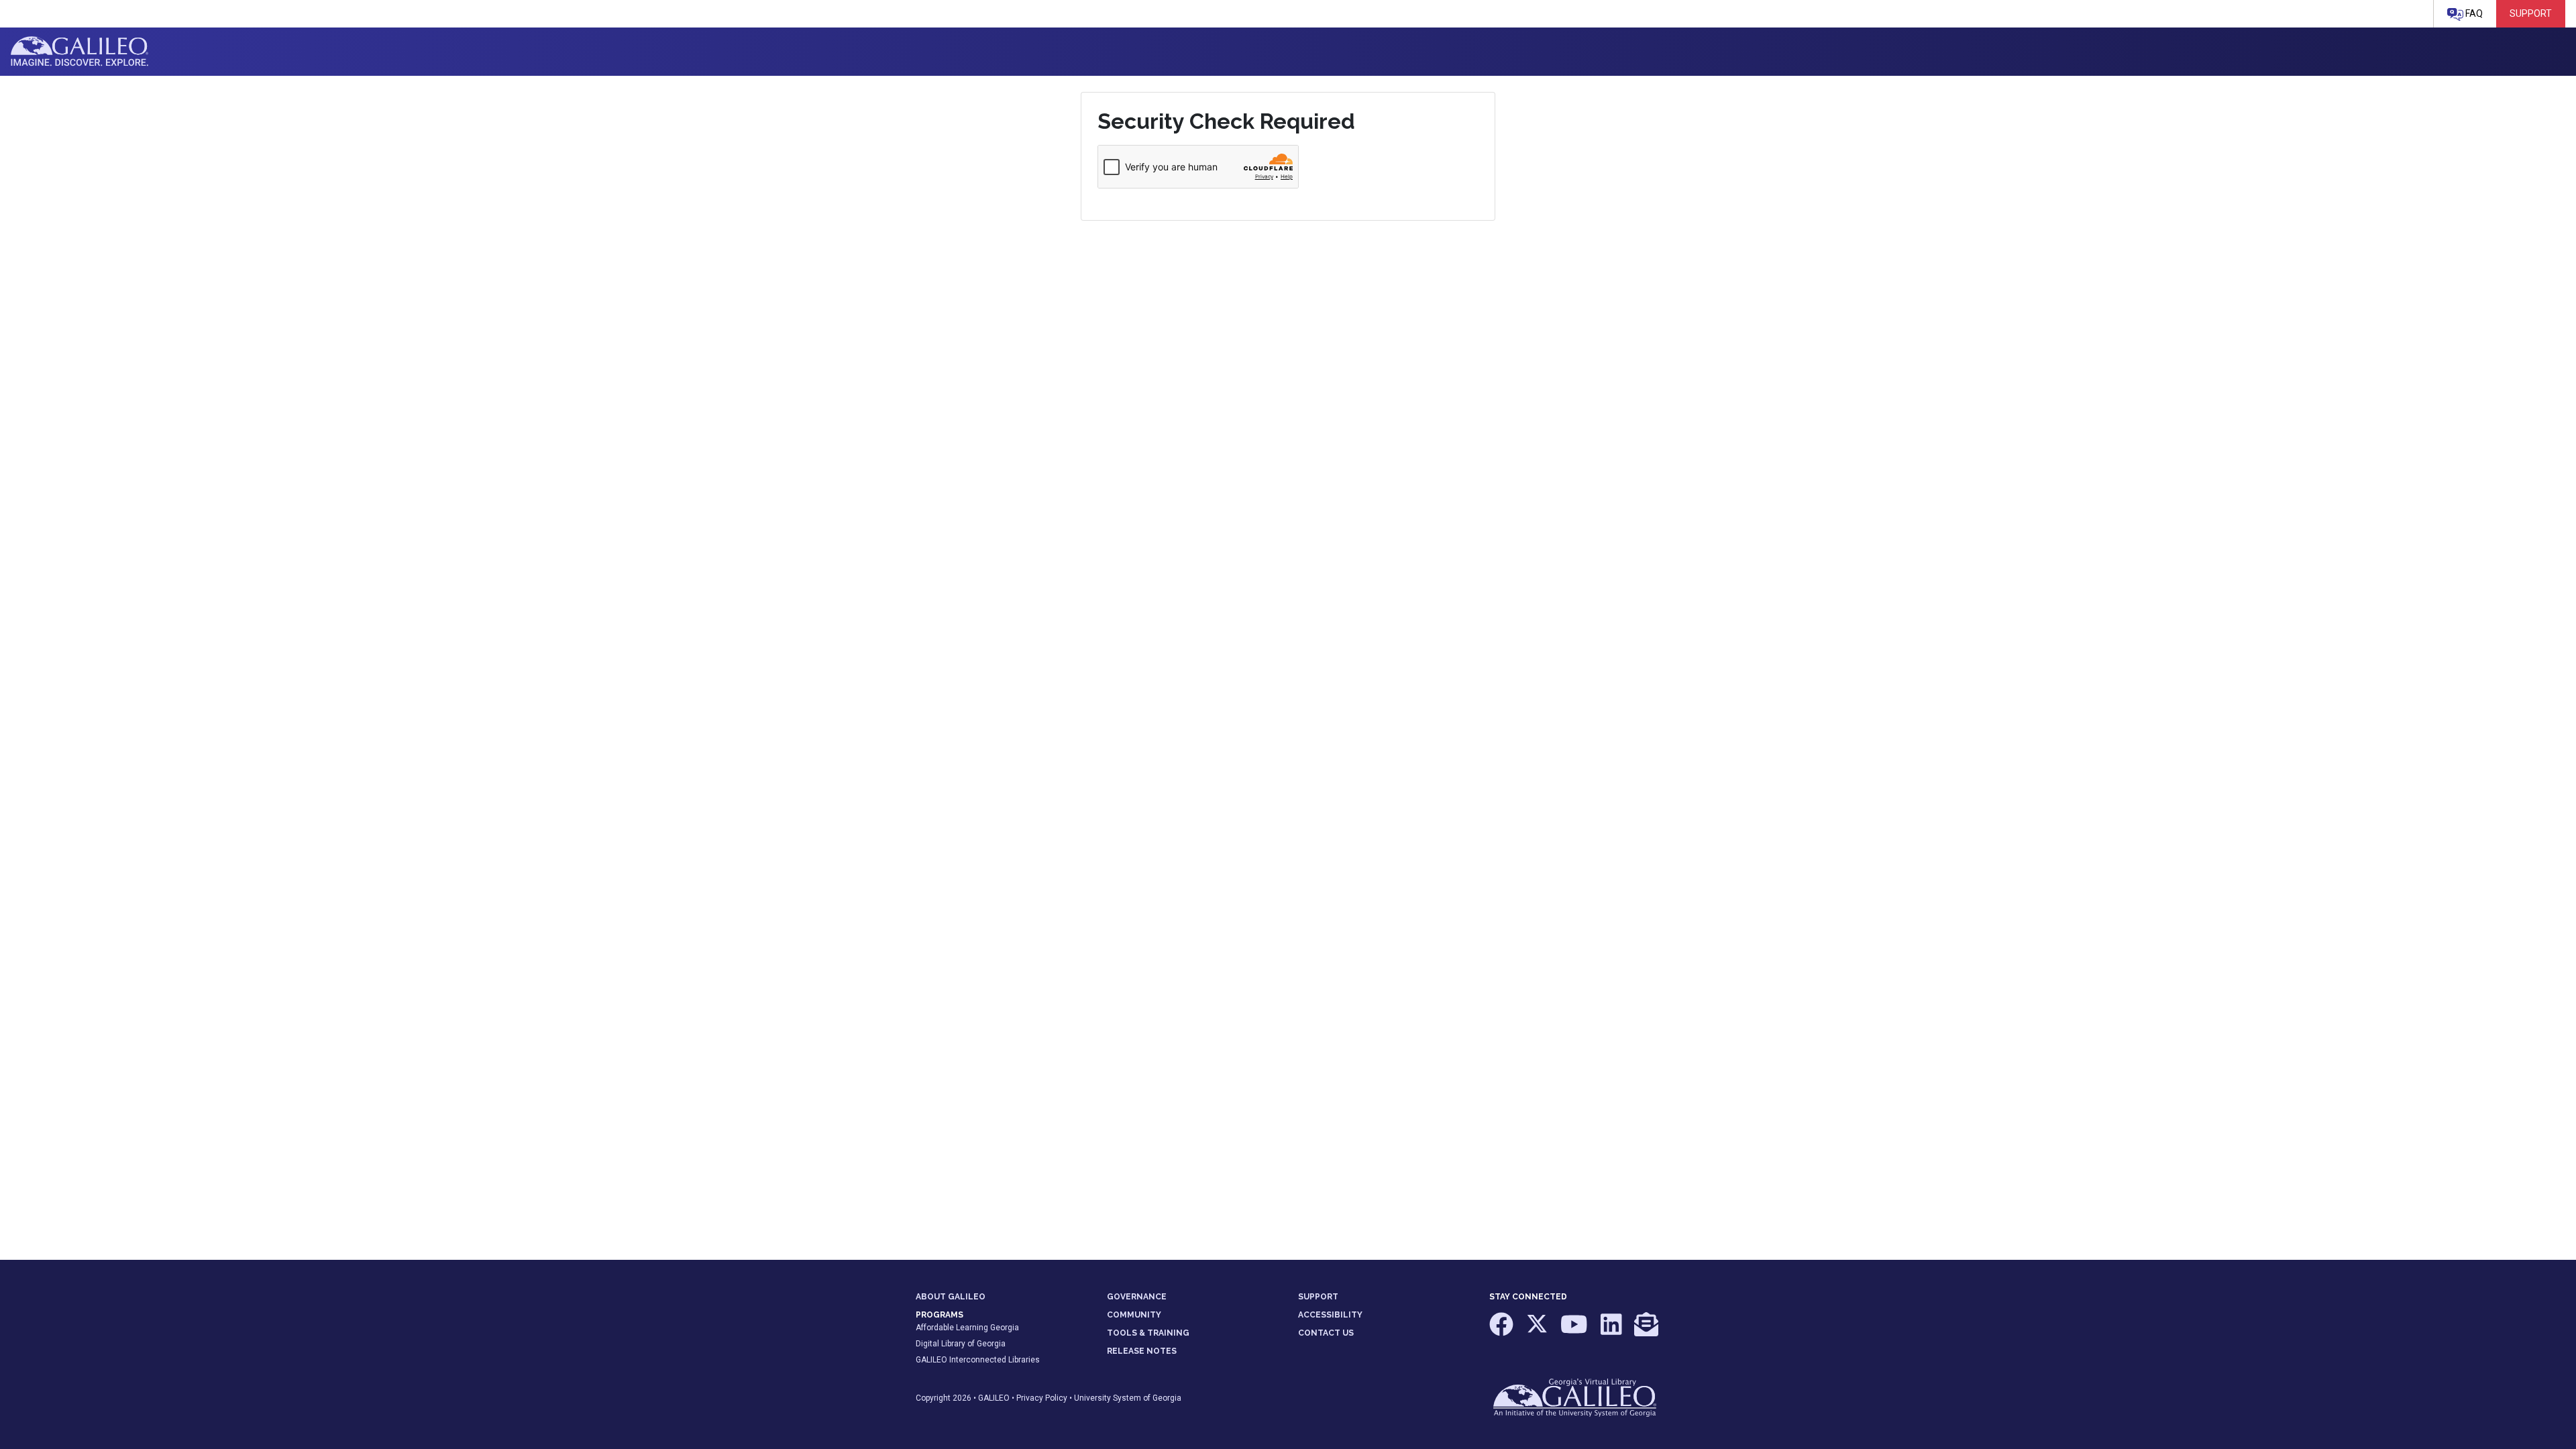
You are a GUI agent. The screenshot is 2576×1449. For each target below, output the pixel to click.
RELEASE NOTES (1142, 1351)
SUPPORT (1318, 1297)
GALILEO (994, 1398)
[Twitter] (1538, 1331)
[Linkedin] (1612, 1331)
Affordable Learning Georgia (967, 1328)
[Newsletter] (1646, 1331)
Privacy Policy (1042, 1398)
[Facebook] (1502, 1331)
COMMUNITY (1134, 1315)
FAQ (2473, 13)
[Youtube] (1575, 1331)
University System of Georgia (1128, 1398)
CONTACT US (1326, 1333)
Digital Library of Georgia (961, 1344)
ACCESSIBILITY (1330, 1315)
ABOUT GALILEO (951, 1297)
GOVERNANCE (1137, 1297)
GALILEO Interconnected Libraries (978, 1360)
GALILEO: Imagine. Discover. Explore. (79, 52)
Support (2531, 13)
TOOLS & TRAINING (1148, 1333)
